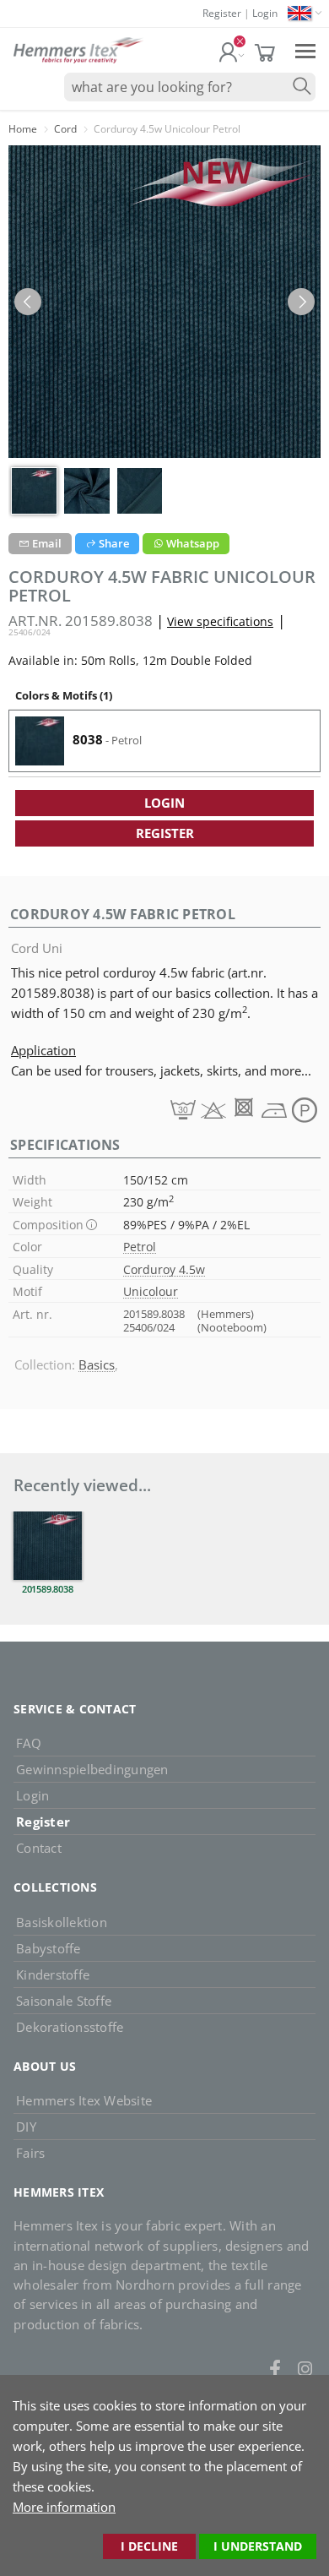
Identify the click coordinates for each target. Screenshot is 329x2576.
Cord (65, 129)
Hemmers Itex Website (84, 2100)
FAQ (29, 1743)
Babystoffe (49, 1948)
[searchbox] (190, 87)
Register (222, 13)
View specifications (220, 621)
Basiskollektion (62, 1922)
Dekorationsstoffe (70, 2027)
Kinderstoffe (53, 1974)
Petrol (140, 1247)
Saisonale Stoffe (64, 2001)
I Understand (258, 2546)
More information (64, 2507)
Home (23, 129)
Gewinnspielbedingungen (92, 1769)
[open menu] (305, 50)
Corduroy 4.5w (164, 1269)
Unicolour (151, 1291)
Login (265, 13)
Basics (97, 1364)
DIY (26, 2127)
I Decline (149, 2546)
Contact (39, 1848)
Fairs (30, 2153)
